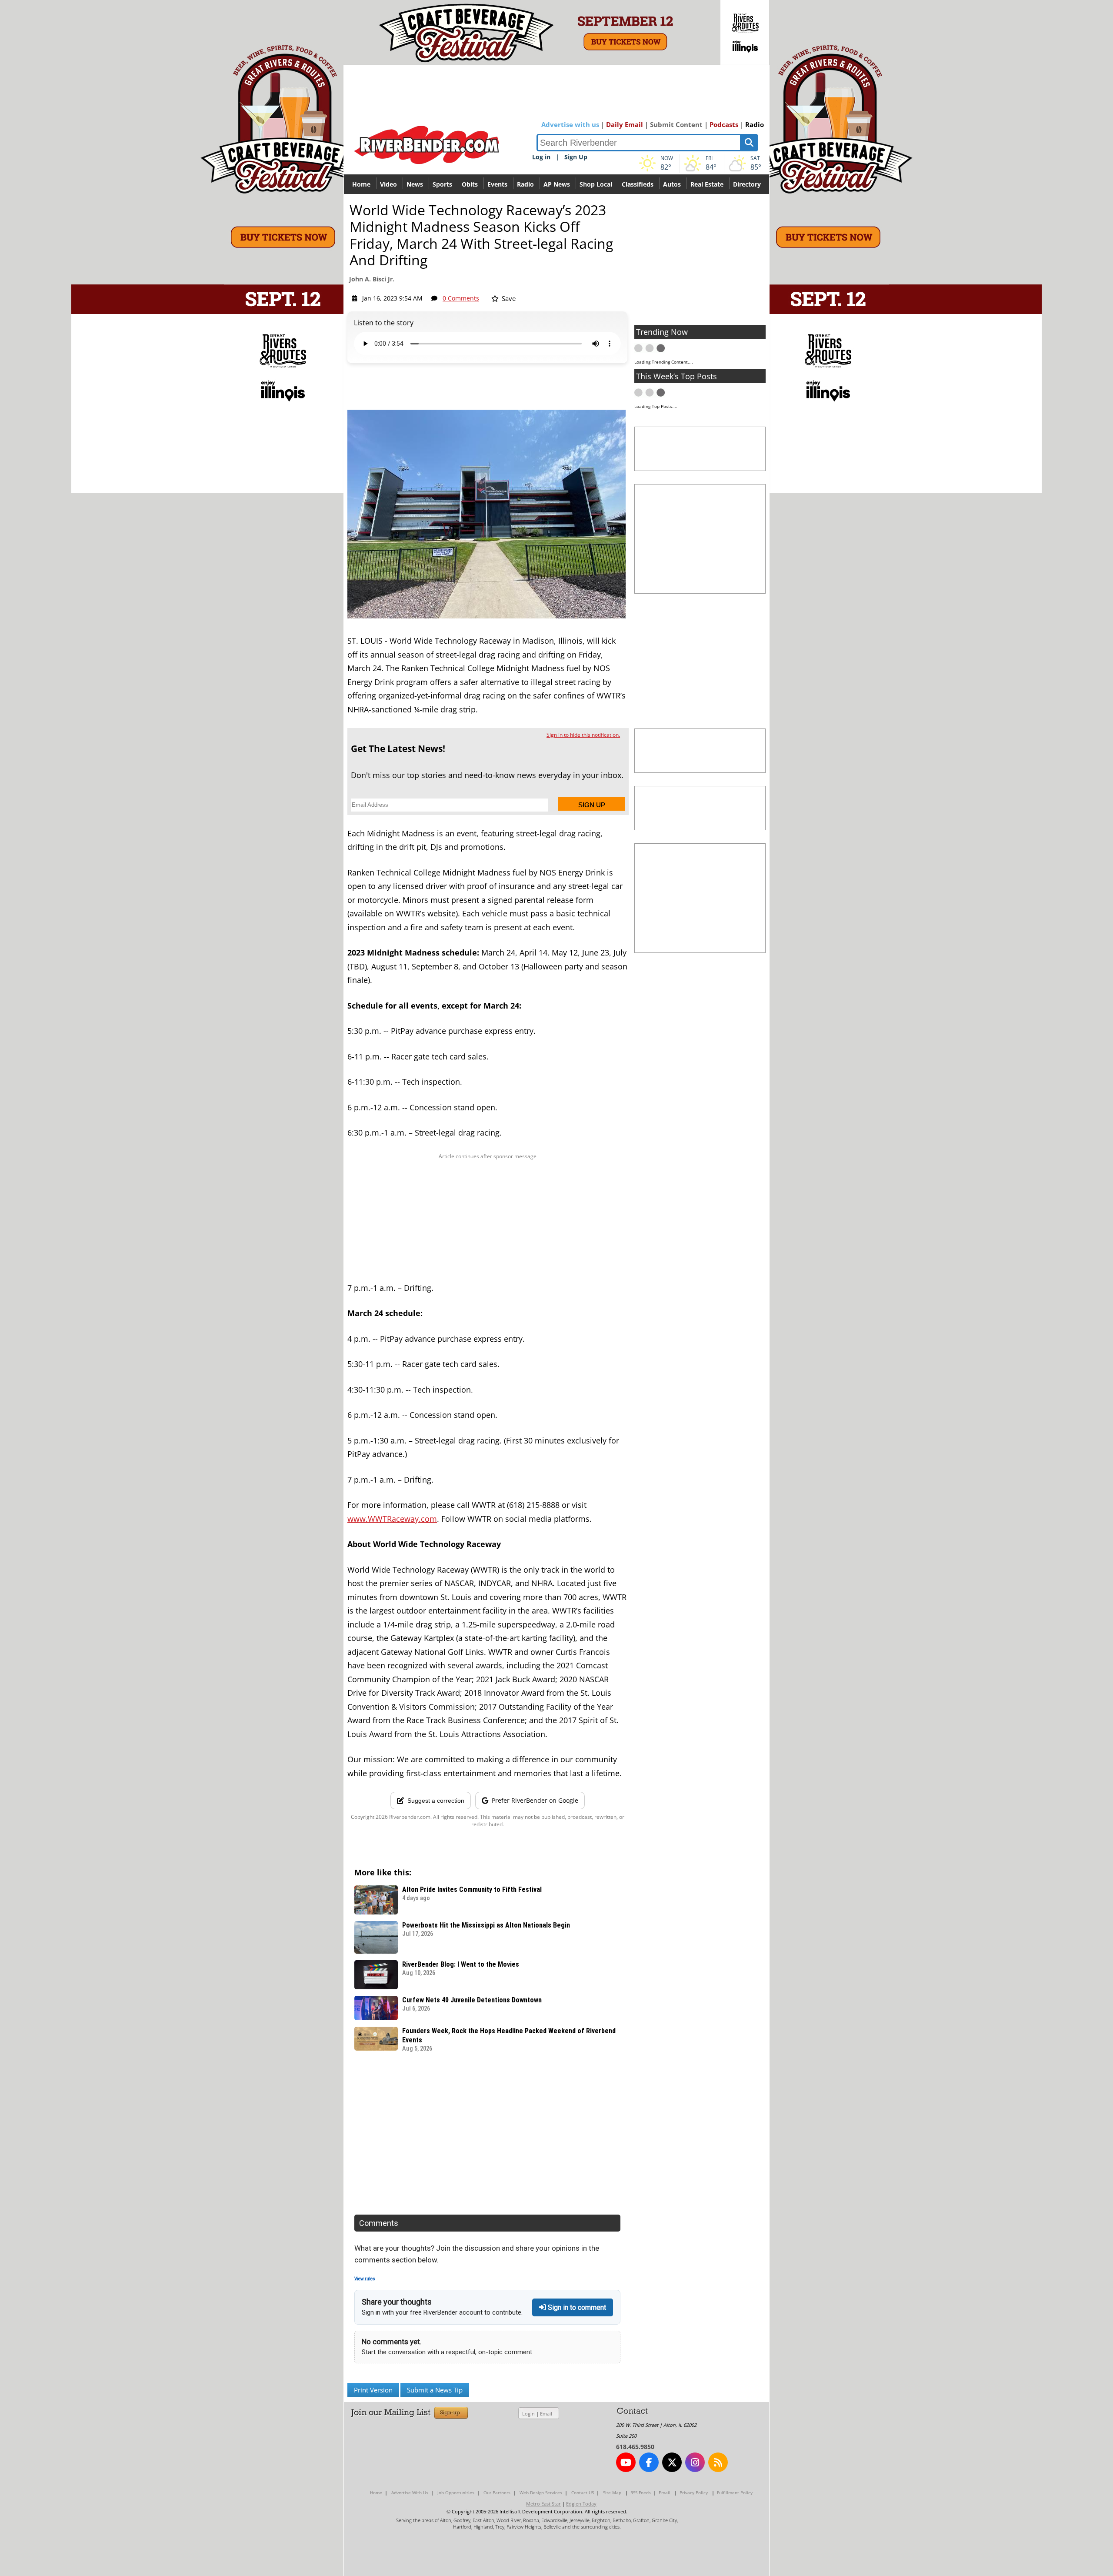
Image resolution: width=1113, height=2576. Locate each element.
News (415, 184)
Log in (541, 157)
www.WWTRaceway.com (392, 1519)
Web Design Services (541, 2492)
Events (497, 184)
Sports (442, 184)
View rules (365, 2279)
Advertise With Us (410, 2492)
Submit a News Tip (435, 2390)
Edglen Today (581, 2504)
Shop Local (596, 184)
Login (528, 2414)
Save (508, 298)
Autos (672, 184)
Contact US (583, 2492)
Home (361, 184)
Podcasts (724, 124)
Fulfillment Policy (735, 2492)
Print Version (373, 2390)
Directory (747, 184)
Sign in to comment (576, 2307)
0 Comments (461, 298)
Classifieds (638, 184)
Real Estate (707, 184)
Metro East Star (543, 2504)
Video (388, 184)
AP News (557, 184)
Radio (755, 124)
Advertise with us (570, 124)
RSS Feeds (641, 2492)
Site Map (612, 2492)
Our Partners (497, 2492)
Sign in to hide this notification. (583, 735)
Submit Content (676, 124)
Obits (470, 184)
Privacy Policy (694, 2492)
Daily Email (625, 124)
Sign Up (576, 157)
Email (546, 2414)
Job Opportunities (456, 2492)
